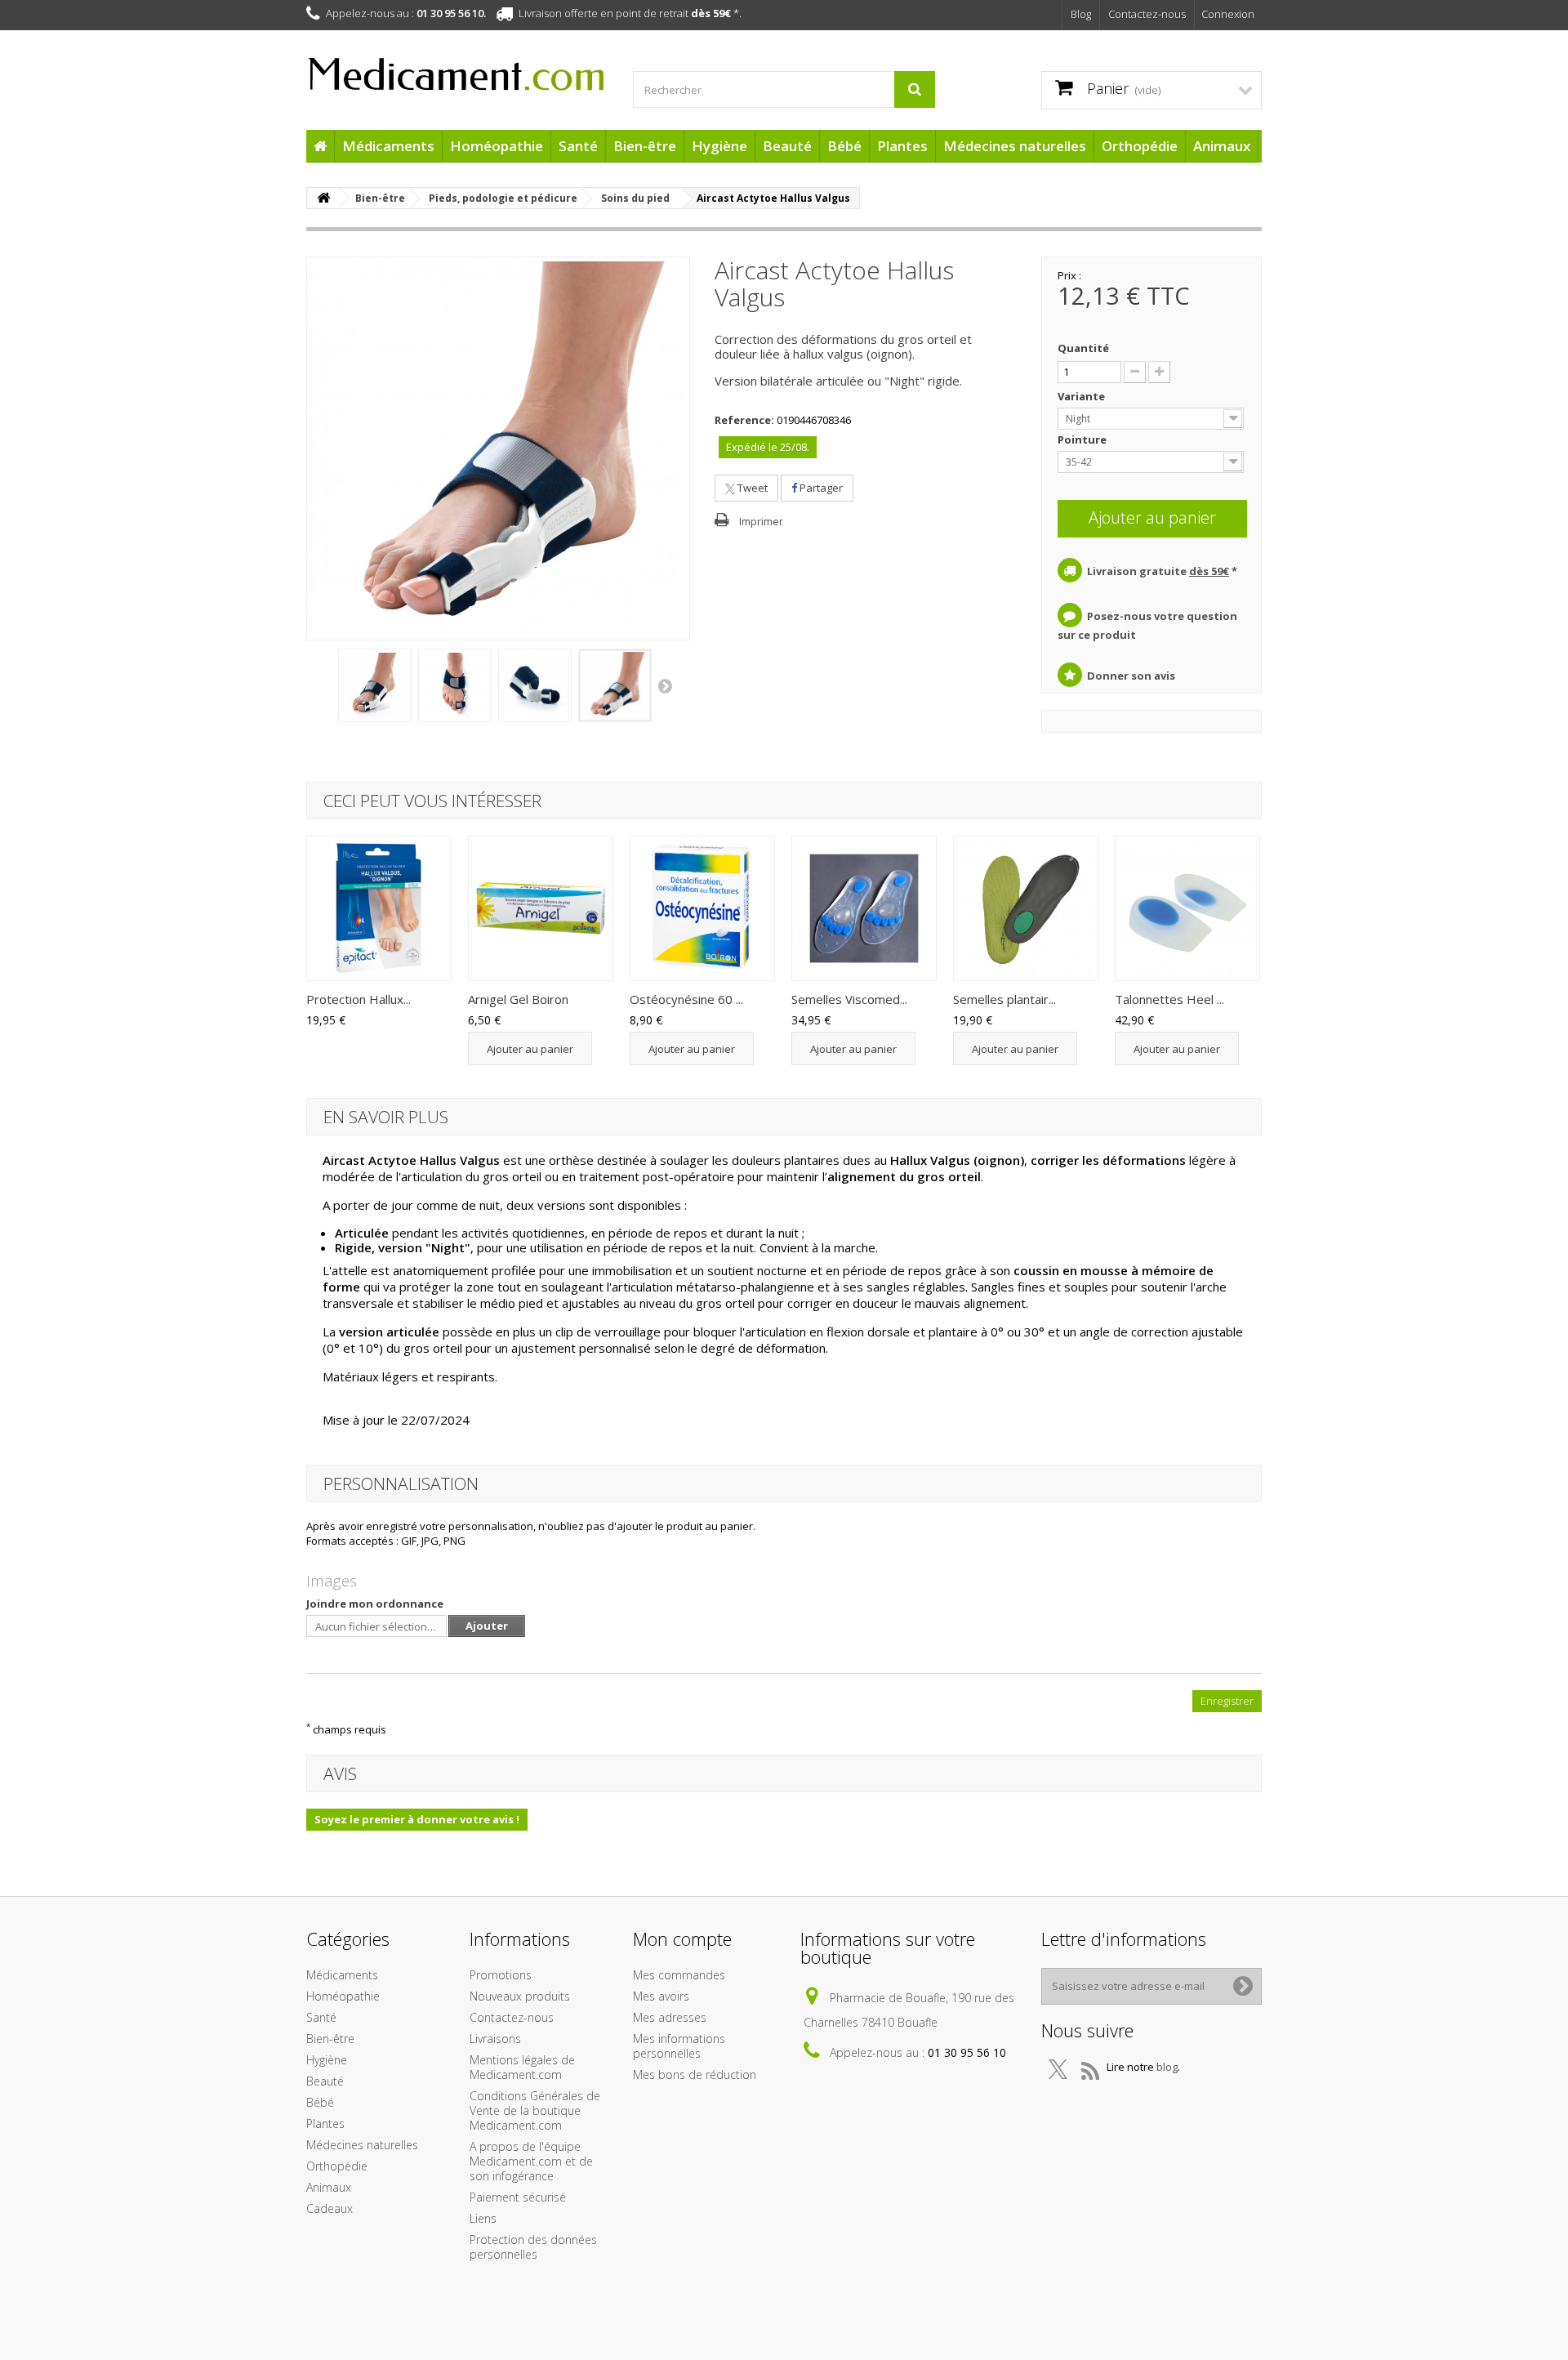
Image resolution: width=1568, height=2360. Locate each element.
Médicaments (388, 146)
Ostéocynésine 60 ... (686, 999)
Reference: (744, 420)
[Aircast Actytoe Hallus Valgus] (375, 685)
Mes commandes (679, 1975)
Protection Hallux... (359, 999)
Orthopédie (1140, 146)
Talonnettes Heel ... (1169, 999)
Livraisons (495, 2039)
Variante (1082, 396)
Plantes (902, 146)
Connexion (1228, 14)
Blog (1081, 14)
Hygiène (719, 146)
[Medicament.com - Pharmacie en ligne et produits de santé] (457, 67)
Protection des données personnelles (533, 2247)
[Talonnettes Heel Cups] (1187, 908)
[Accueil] (320, 146)
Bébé (844, 146)
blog (1167, 2067)
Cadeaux (330, 2208)
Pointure (1083, 439)
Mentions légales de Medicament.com (522, 2067)
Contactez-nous (1147, 14)
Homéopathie (497, 146)
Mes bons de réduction (695, 2074)
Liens (483, 2218)
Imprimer (761, 521)
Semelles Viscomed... (849, 999)
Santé (578, 146)
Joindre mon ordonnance (375, 1604)
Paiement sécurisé (518, 2197)
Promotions (501, 1975)
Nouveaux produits (520, 1996)
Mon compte (682, 1938)
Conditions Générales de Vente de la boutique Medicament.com (535, 2110)
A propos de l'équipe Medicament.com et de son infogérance (531, 2161)
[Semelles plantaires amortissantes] (1026, 908)
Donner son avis (1131, 676)
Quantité (1083, 348)
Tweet (751, 488)
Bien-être (645, 146)
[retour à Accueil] (323, 198)
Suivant (666, 685)
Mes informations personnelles (679, 2046)
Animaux (1222, 146)
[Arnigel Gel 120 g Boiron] (541, 908)
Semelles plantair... (1004, 999)
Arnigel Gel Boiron (518, 999)
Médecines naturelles (1015, 146)
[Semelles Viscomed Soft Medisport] (864, 908)
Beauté (787, 146)
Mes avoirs (661, 1996)
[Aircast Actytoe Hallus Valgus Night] (615, 685)
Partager (820, 488)
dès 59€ (711, 13)
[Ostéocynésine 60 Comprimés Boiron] (702, 908)
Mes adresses (670, 2017)
